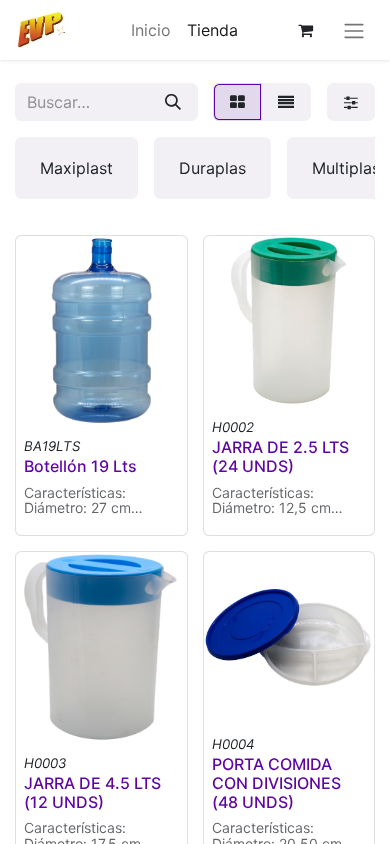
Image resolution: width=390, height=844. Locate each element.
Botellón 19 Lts (80, 466)
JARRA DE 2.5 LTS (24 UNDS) (280, 456)
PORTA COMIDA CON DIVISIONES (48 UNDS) (276, 783)
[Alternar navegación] (354, 30)
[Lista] (286, 102)
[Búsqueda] (173, 102)
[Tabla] (237, 102)
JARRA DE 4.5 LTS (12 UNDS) (92, 792)
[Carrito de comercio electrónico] (305, 30)
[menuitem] (151, 30)
